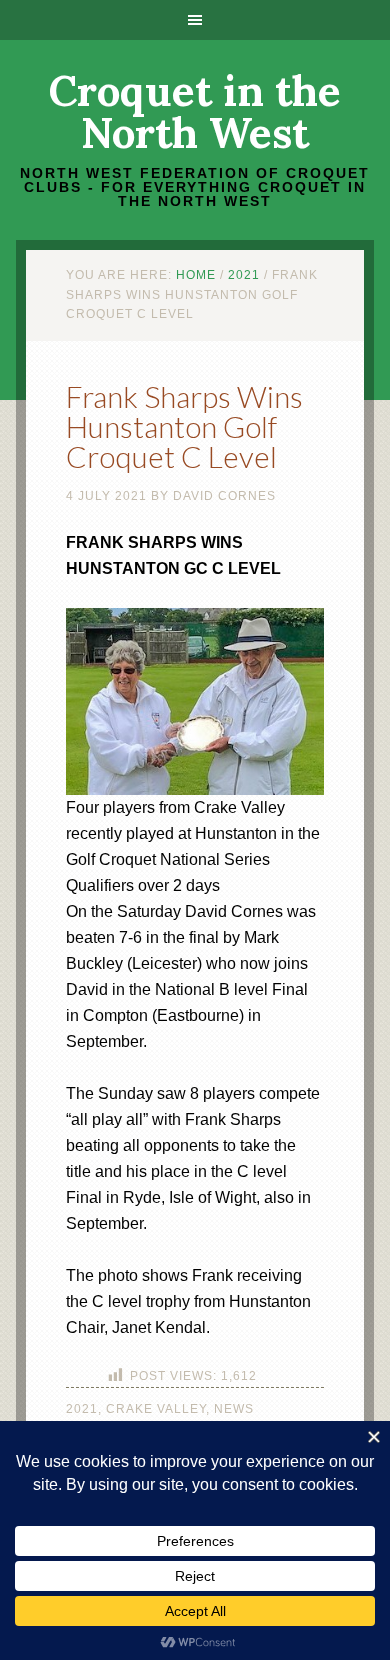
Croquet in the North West (195, 112)
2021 (82, 1409)
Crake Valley (156, 1409)
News (234, 1409)
